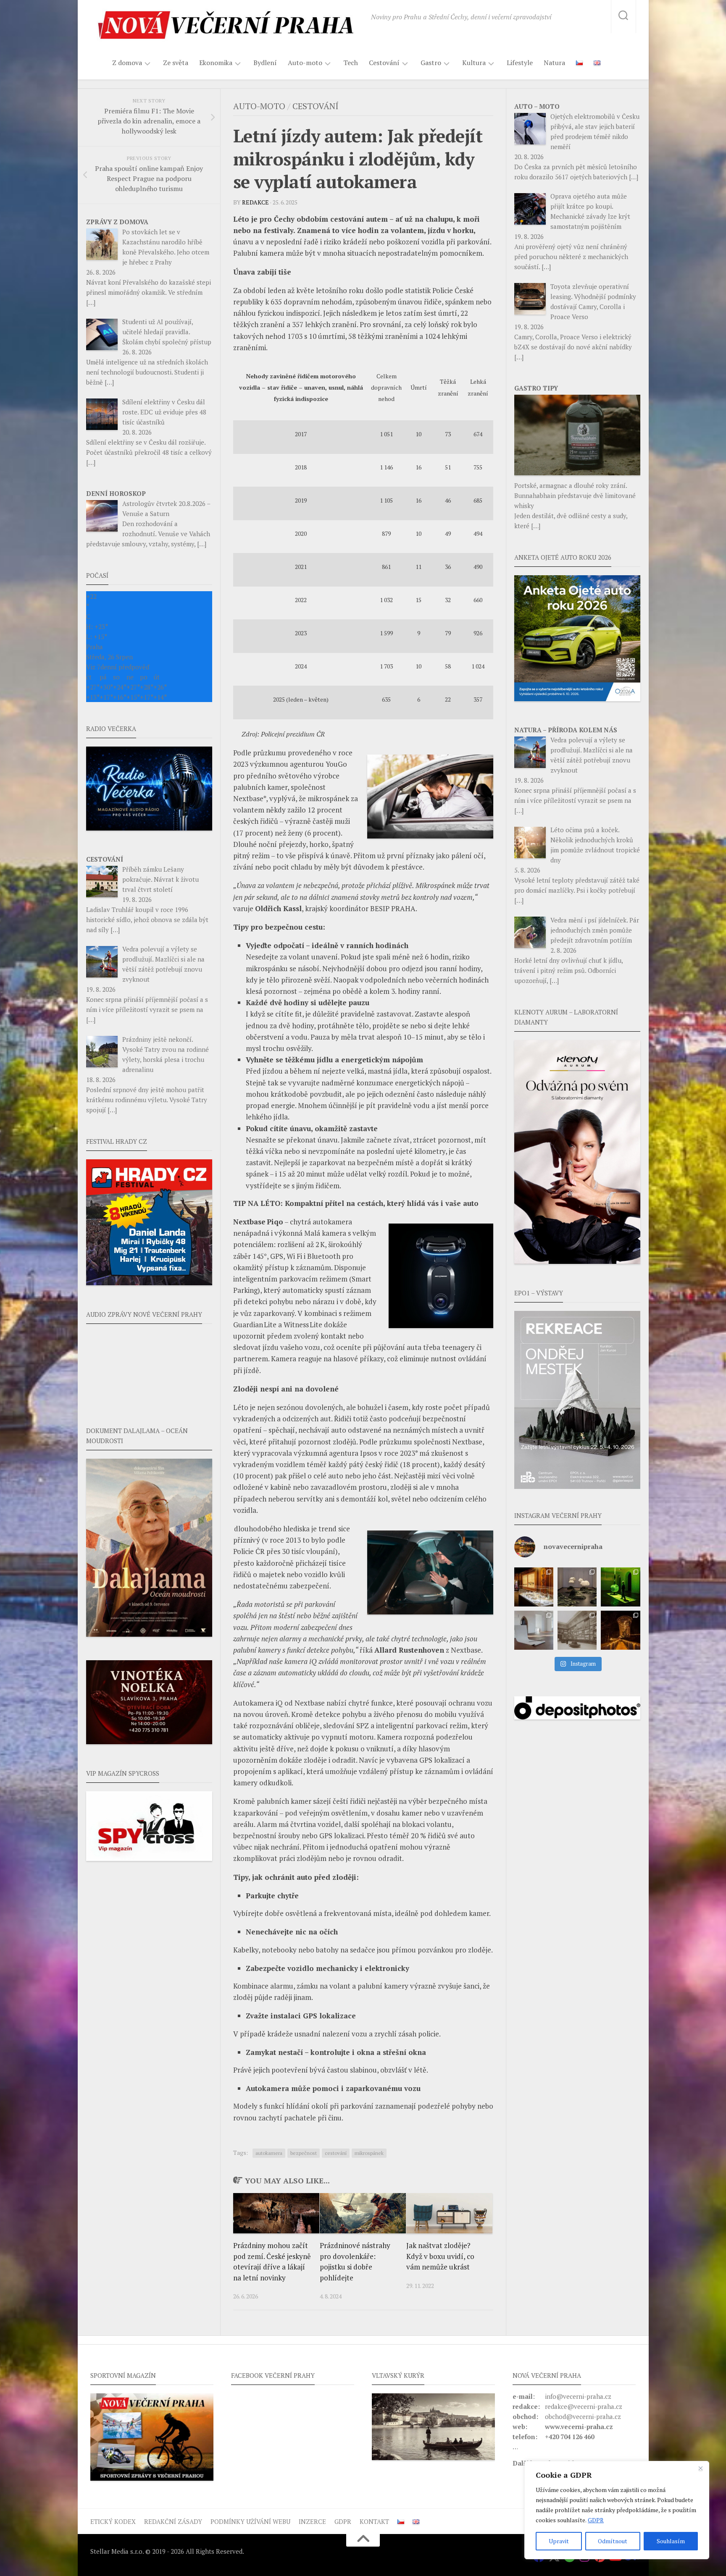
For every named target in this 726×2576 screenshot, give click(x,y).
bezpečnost (304, 2153)
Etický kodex (113, 2521)
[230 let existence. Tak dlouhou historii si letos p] (577, 1630)
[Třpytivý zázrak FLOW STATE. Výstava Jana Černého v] (620, 1587)
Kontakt (374, 2521)
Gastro (431, 63)
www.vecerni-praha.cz (579, 2427)
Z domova (127, 63)
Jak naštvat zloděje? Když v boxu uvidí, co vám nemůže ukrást (440, 2256)
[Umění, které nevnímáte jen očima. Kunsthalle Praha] (577, 1587)
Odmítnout (613, 2541)
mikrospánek (369, 2153)
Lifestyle (520, 63)
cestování (336, 2153)
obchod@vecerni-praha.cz (583, 2416)
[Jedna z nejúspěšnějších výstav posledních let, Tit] (534, 1587)
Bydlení (265, 63)
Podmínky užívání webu (250, 2521)
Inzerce (312, 2521)
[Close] (700, 2468)
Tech (351, 63)
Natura (554, 63)
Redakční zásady (173, 2521)
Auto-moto (305, 63)
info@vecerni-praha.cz (578, 2396)
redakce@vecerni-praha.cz (584, 2406)
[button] (577, 1400)
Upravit (559, 2541)
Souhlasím (671, 2541)
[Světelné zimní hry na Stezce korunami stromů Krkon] (620, 1630)
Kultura (474, 63)
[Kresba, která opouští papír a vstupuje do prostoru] (534, 1630)
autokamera (269, 2153)
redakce (255, 202)
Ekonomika (216, 63)
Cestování (384, 63)
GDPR (596, 2520)
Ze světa (176, 63)
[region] (617, 2510)
